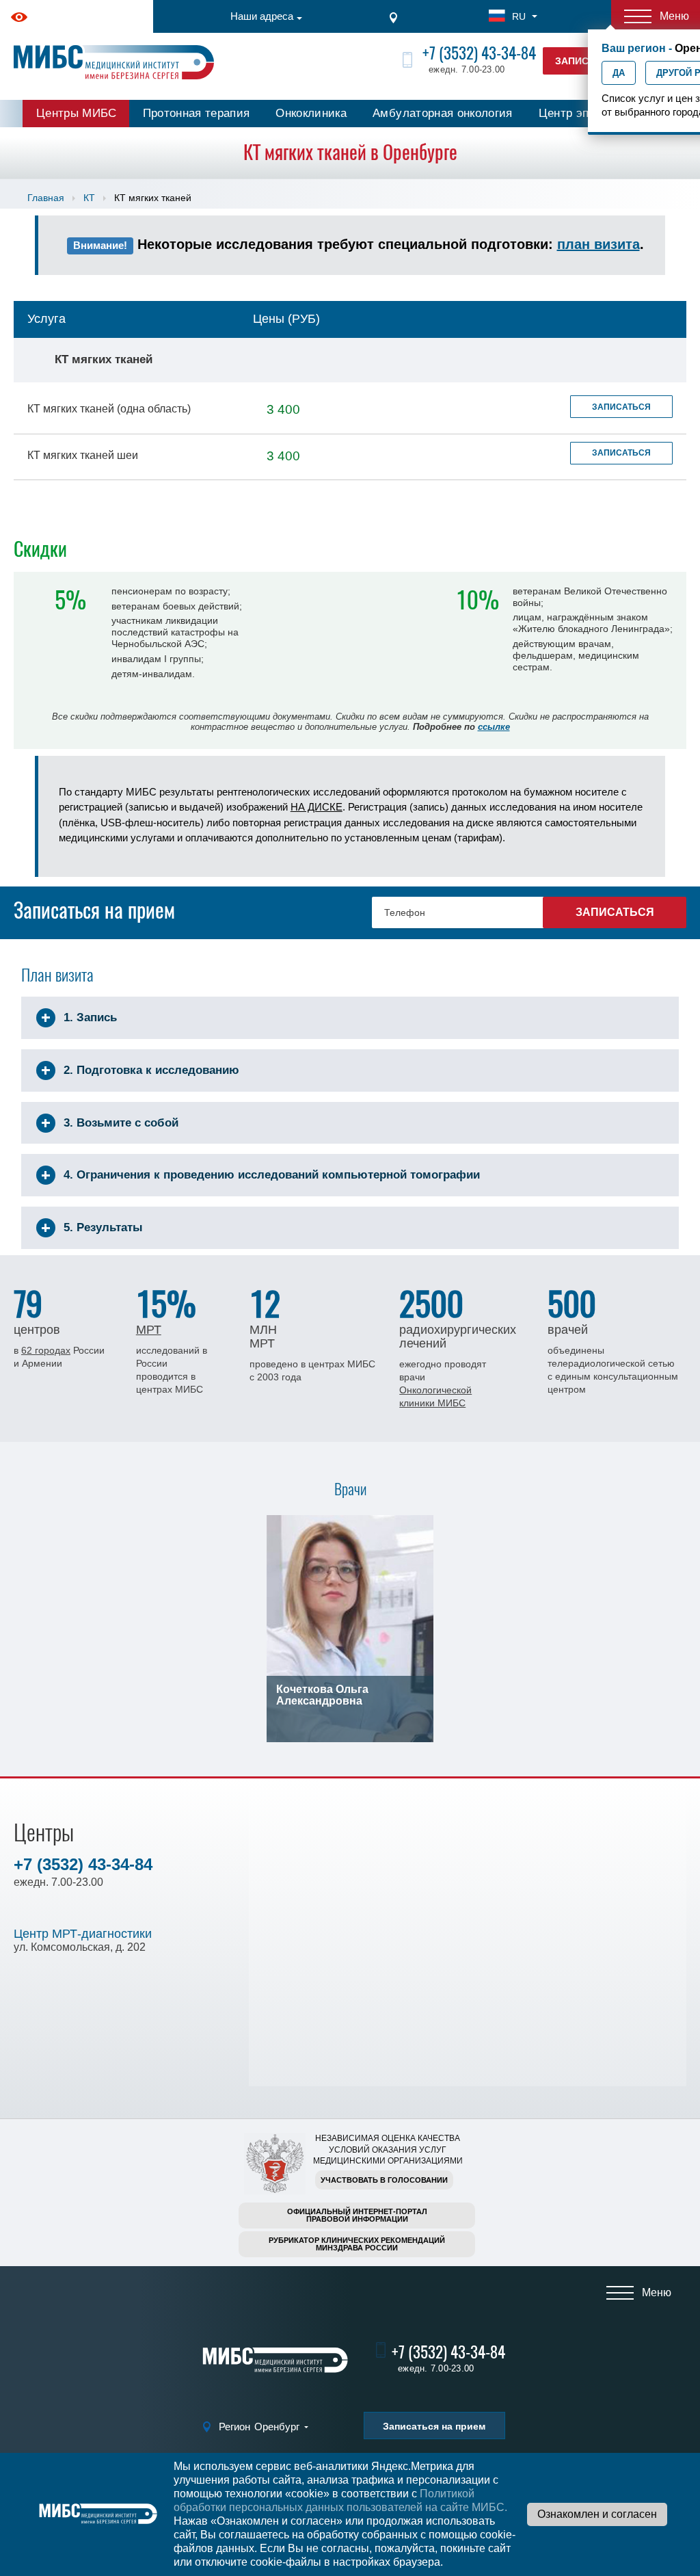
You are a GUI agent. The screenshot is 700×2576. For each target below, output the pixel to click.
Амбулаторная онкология (442, 113)
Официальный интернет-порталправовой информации (357, 2215)
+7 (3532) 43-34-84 (479, 53)
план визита (598, 244)
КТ (89, 198)
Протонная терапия (197, 113)
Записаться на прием (434, 2426)
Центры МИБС (77, 113)
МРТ (149, 1330)
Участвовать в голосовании (384, 2180)
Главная (46, 198)
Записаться (621, 407)
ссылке (494, 727)
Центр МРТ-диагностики (83, 1934)
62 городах (46, 1350)
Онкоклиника (311, 113)
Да (619, 73)
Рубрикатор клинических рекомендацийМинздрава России (357, 2244)
